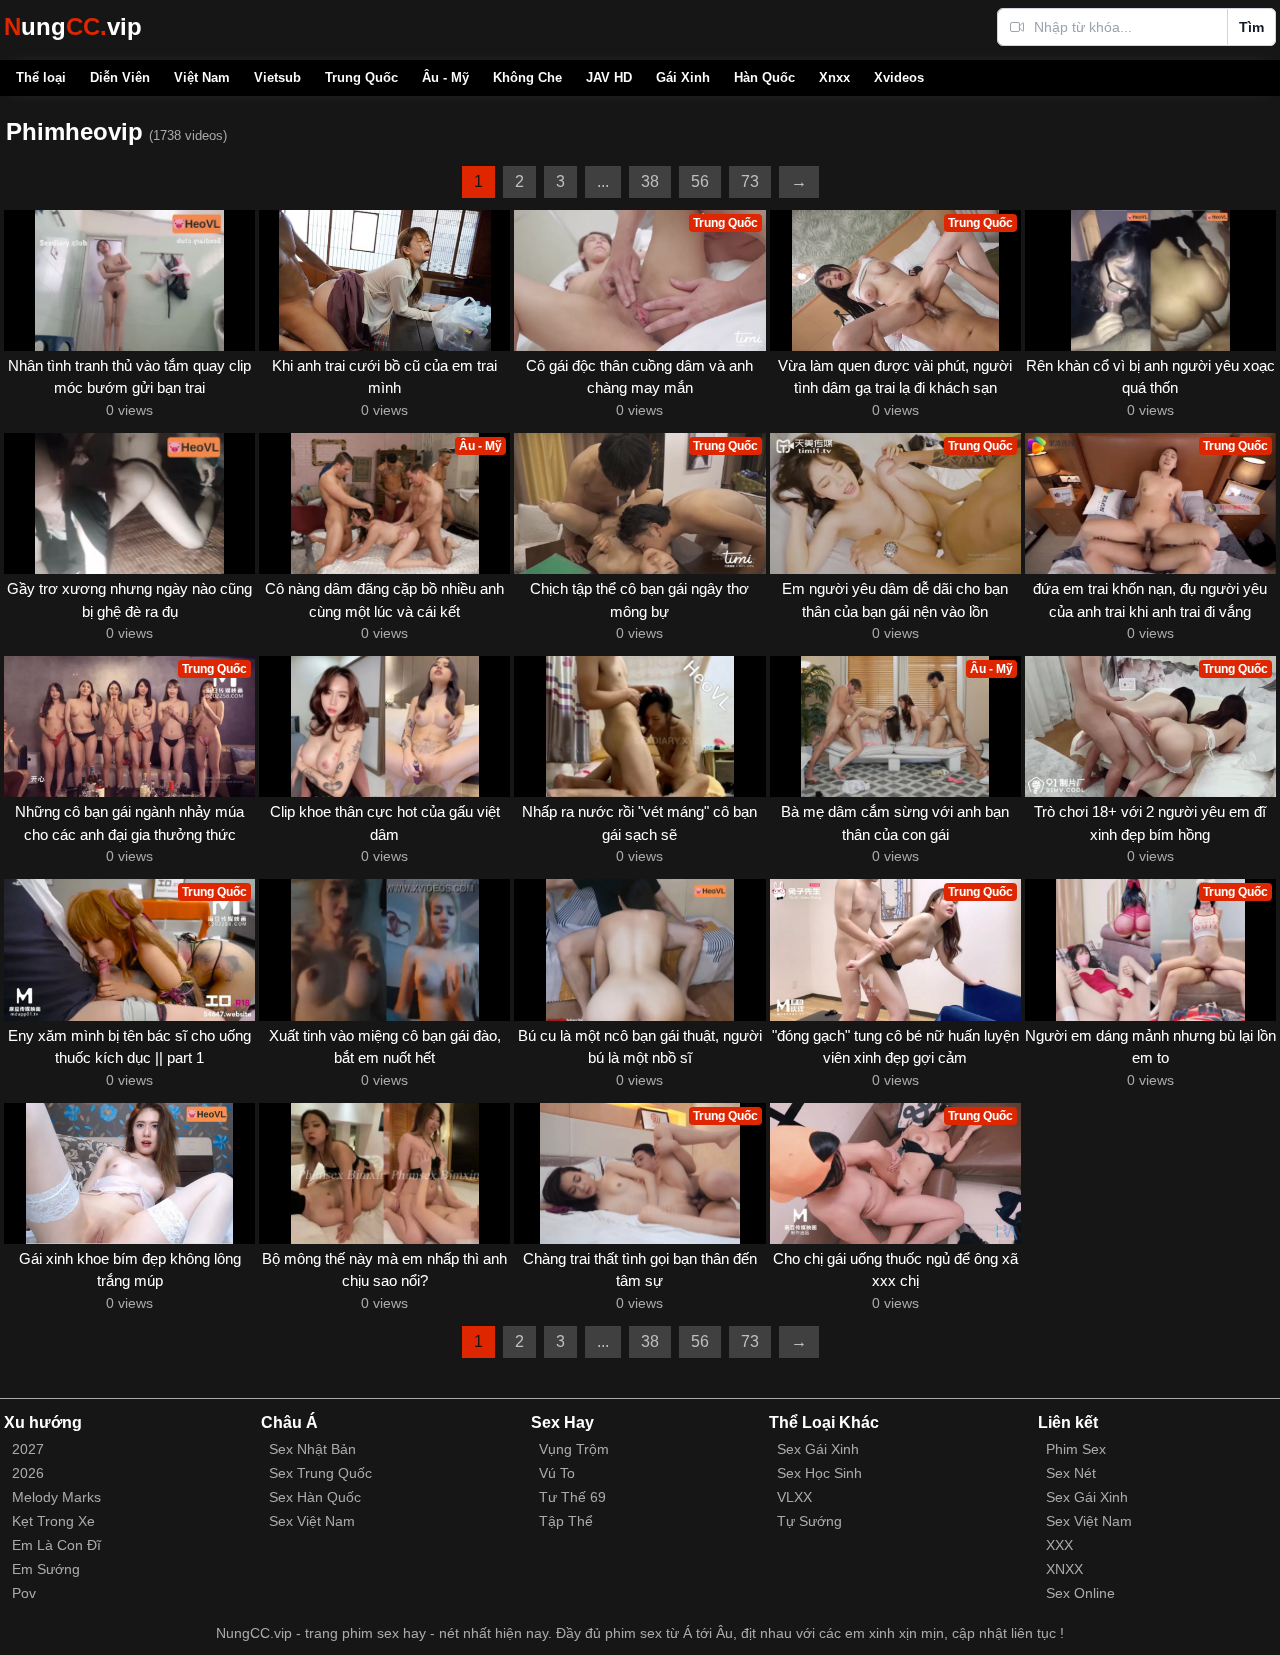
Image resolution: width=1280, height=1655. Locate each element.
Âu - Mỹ (445, 77)
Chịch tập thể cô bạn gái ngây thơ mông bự (639, 600)
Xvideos (899, 77)
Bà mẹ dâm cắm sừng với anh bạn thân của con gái (895, 823)
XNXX (1064, 1569)
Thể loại (41, 77)
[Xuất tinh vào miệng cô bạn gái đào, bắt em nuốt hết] (384, 949)
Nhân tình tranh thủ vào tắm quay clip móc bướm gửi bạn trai (129, 377)
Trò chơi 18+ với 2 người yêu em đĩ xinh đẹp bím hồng (1150, 823)
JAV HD (609, 77)
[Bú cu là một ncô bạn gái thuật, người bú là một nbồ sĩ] (639, 949)
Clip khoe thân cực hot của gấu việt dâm (385, 823)
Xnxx (834, 77)
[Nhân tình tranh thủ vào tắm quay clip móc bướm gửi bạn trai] (129, 280)
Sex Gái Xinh (818, 1449)
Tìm (1251, 27)
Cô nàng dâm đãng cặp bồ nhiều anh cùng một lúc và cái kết (384, 600)
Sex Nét (1071, 1473)
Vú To (557, 1473)
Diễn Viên (120, 77)
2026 (28, 1473)
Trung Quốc (361, 77)
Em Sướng (46, 1569)
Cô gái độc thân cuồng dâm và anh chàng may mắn (639, 377)
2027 (28, 1449)
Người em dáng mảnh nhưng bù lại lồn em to (1150, 1047)
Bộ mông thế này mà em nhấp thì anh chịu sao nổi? (384, 1270)
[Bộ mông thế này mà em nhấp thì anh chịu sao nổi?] (384, 1173)
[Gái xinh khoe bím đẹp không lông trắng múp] (129, 1173)
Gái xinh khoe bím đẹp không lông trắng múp (130, 1270)
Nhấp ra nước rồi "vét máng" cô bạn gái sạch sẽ (639, 823)
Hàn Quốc (764, 77)
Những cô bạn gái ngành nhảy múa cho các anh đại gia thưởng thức (129, 823)
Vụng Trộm (574, 1449)
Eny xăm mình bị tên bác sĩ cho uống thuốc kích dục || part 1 (129, 1047)
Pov (24, 1593)
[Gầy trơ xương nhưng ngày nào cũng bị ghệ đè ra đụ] (129, 503)
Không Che (527, 77)
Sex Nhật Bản (312, 1449)
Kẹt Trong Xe (53, 1521)
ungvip (73, 26)
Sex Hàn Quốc (315, 1497)
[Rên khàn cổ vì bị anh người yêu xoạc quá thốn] (1150, 280)
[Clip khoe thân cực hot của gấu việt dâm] (384, 726)
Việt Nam (202, 77)
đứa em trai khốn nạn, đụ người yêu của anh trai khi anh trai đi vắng (1150, 600)
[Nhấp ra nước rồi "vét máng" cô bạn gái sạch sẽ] (639, 726)
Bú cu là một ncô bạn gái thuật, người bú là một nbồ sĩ (640, 1047)
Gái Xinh (683, 77)
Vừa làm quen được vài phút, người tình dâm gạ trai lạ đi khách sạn (895, 377)
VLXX (794, 1497)
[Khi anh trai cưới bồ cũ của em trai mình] (384, 280)
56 (700, 181)
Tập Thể (566, 1521)
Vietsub (277, 77)
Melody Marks (56, 1497)
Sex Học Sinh (819, 1473)
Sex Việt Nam (312, 1521)
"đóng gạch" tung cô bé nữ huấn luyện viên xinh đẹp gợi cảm (895, 1047)
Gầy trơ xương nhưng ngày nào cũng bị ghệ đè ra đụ (129, 600)
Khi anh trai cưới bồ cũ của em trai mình (384, 377)
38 (650, 181)
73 (750, 181)
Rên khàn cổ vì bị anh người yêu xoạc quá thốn (1150, 377)
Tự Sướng (809, 1521)
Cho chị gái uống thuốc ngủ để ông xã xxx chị (895, 1270)
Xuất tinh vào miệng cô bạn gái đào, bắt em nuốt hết (385, 1047)
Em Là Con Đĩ (56, 1545)
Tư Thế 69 (572, 1497)
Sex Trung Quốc (320, 1473)
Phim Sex (1076, 1449)
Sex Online (1080, 1593)
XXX (1059, 1545)
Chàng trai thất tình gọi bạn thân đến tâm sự (640, 1270)
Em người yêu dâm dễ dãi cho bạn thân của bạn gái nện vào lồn (895, 600)
